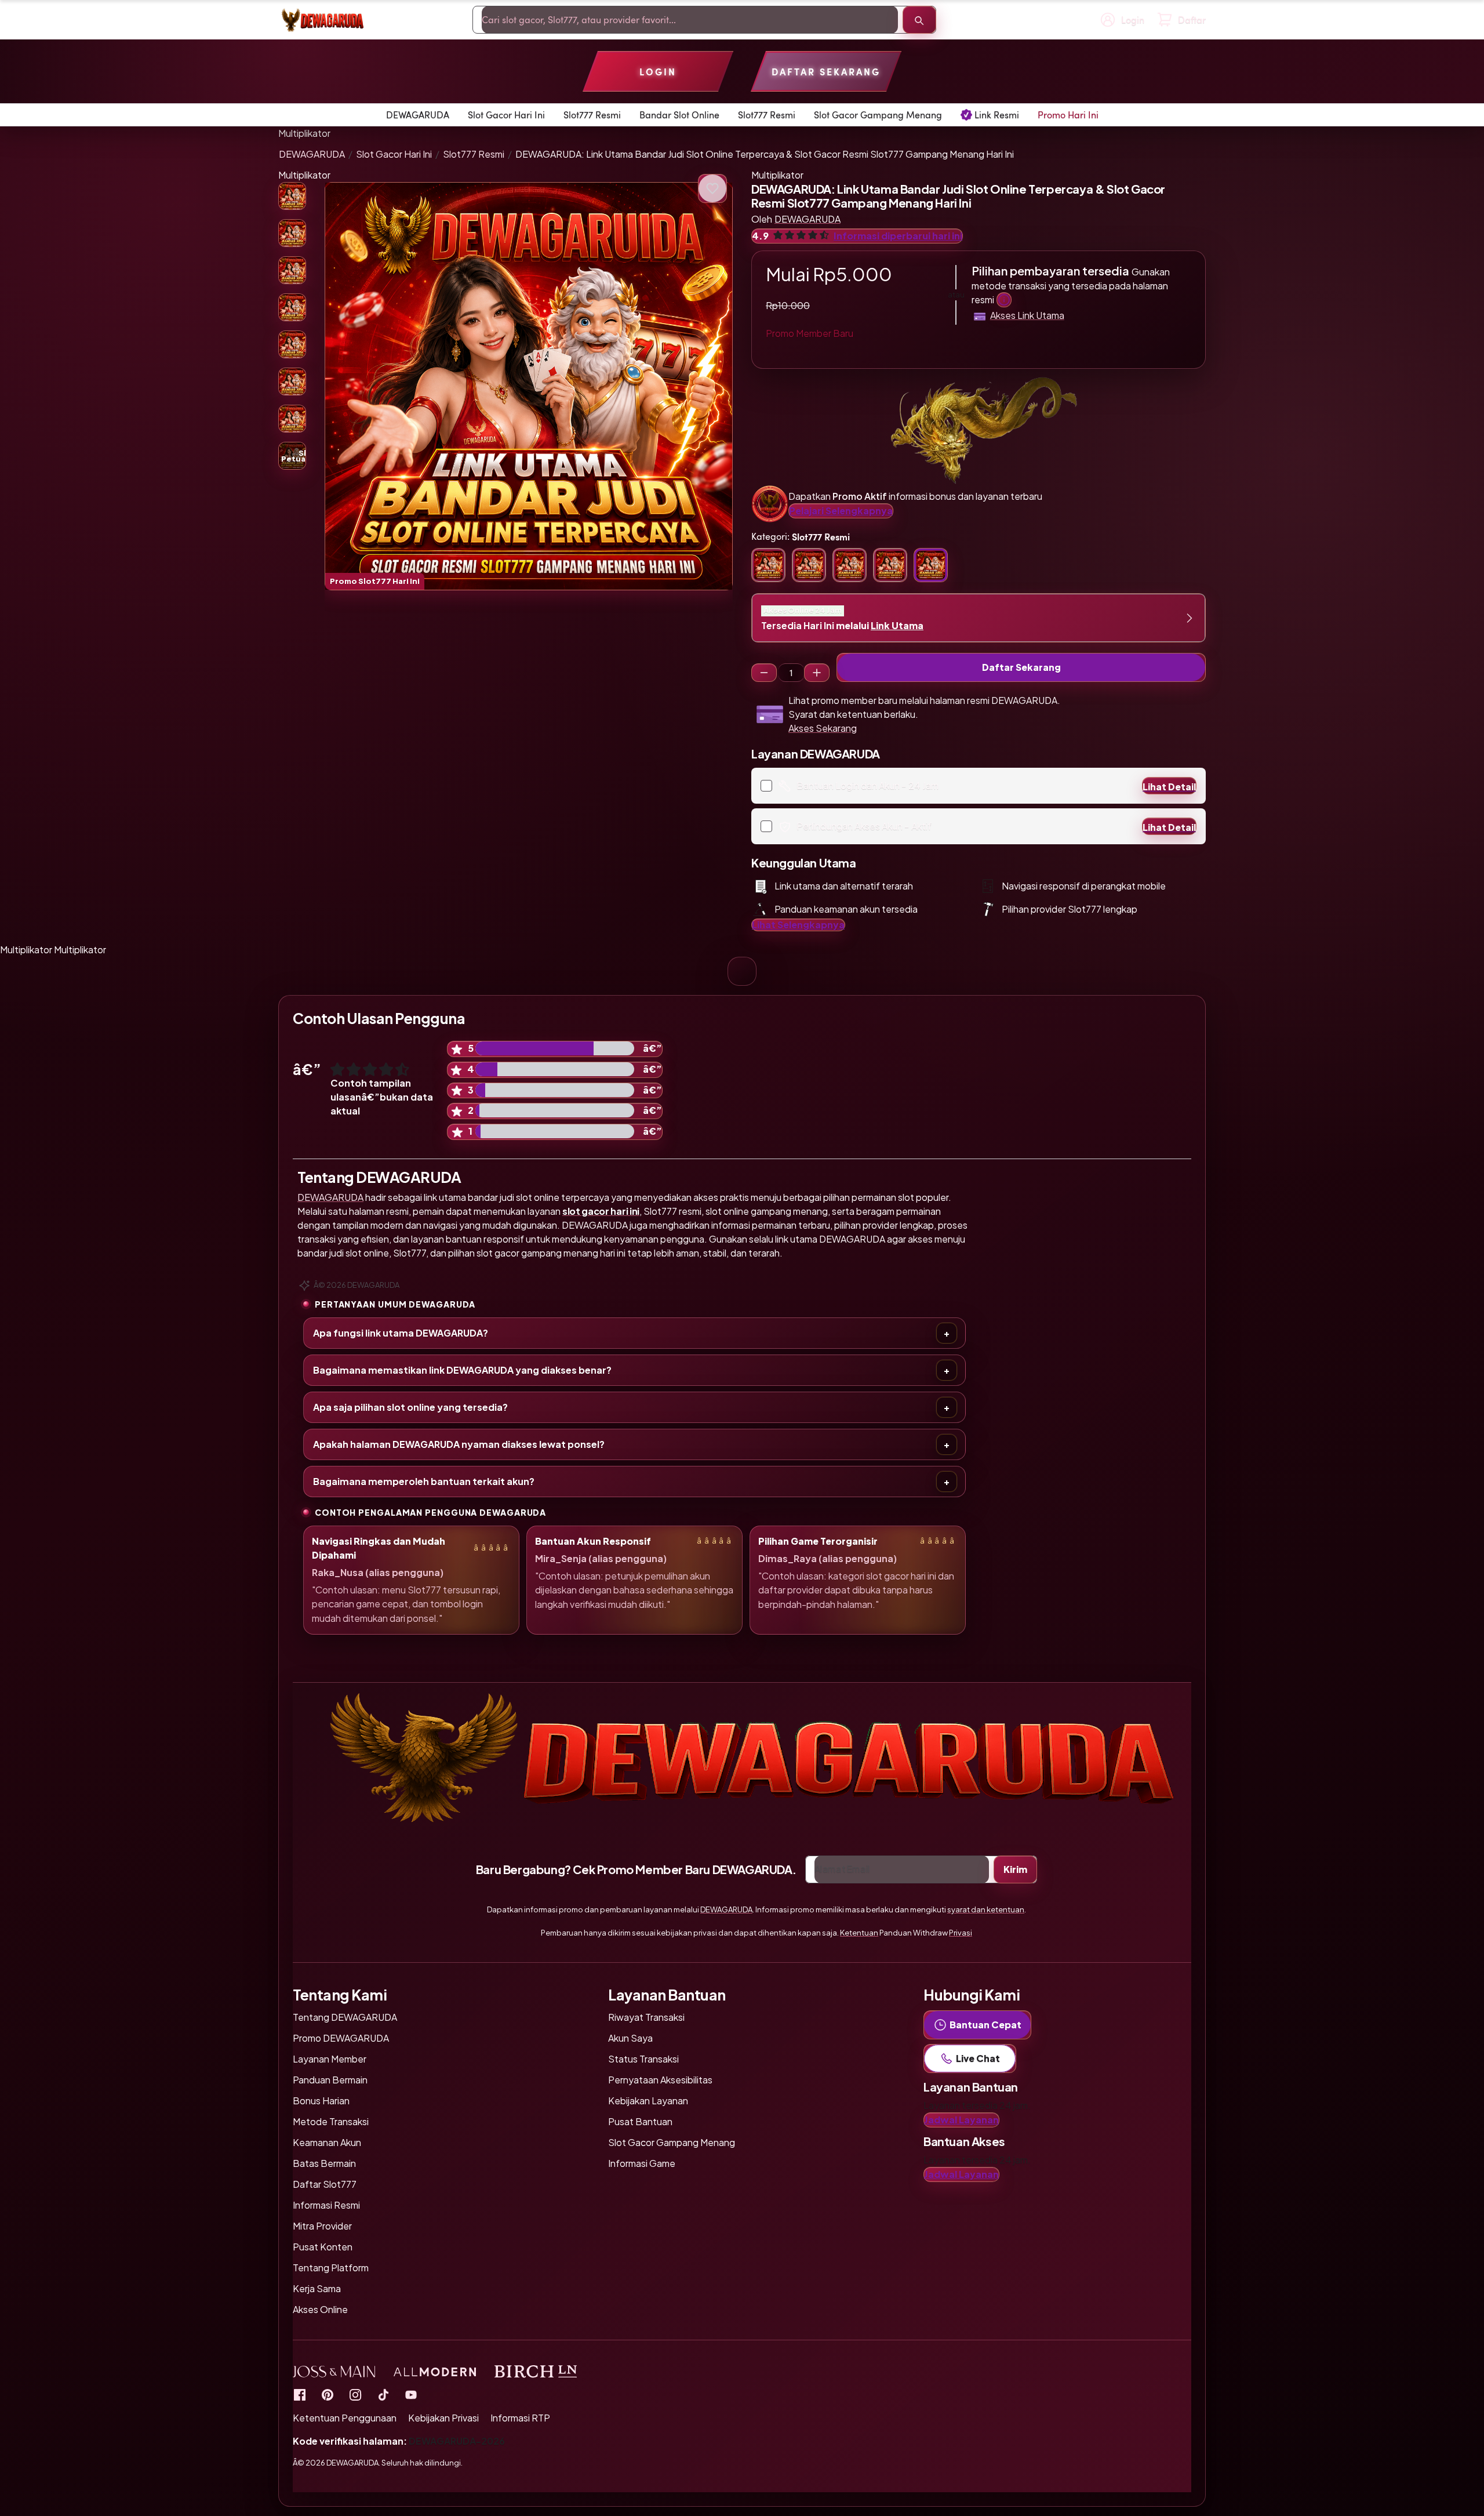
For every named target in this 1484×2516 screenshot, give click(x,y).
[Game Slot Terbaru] (300, 2395)
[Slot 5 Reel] (817, 673)
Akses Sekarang (823, 728)
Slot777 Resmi (474, 154)
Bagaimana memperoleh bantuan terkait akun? (424, 1481)
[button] (529, 386)
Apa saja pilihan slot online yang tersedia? (410, 1407)
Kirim (1015, 1869)
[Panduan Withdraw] (322, 20)
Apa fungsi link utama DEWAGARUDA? (401, 1333)
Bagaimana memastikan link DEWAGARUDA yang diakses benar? (462, 1370)
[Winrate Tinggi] (712, 188)
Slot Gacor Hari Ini (394, 154)
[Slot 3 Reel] (764, 673)
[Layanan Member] (1004, 300)
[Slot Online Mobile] (383, 2395)
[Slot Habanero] (355, 2395)
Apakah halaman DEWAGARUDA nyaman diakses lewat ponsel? (459, 1444)
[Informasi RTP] (328, 2395)
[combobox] (690, 20)
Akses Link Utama (1027, 315)
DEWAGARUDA (312, 154)
